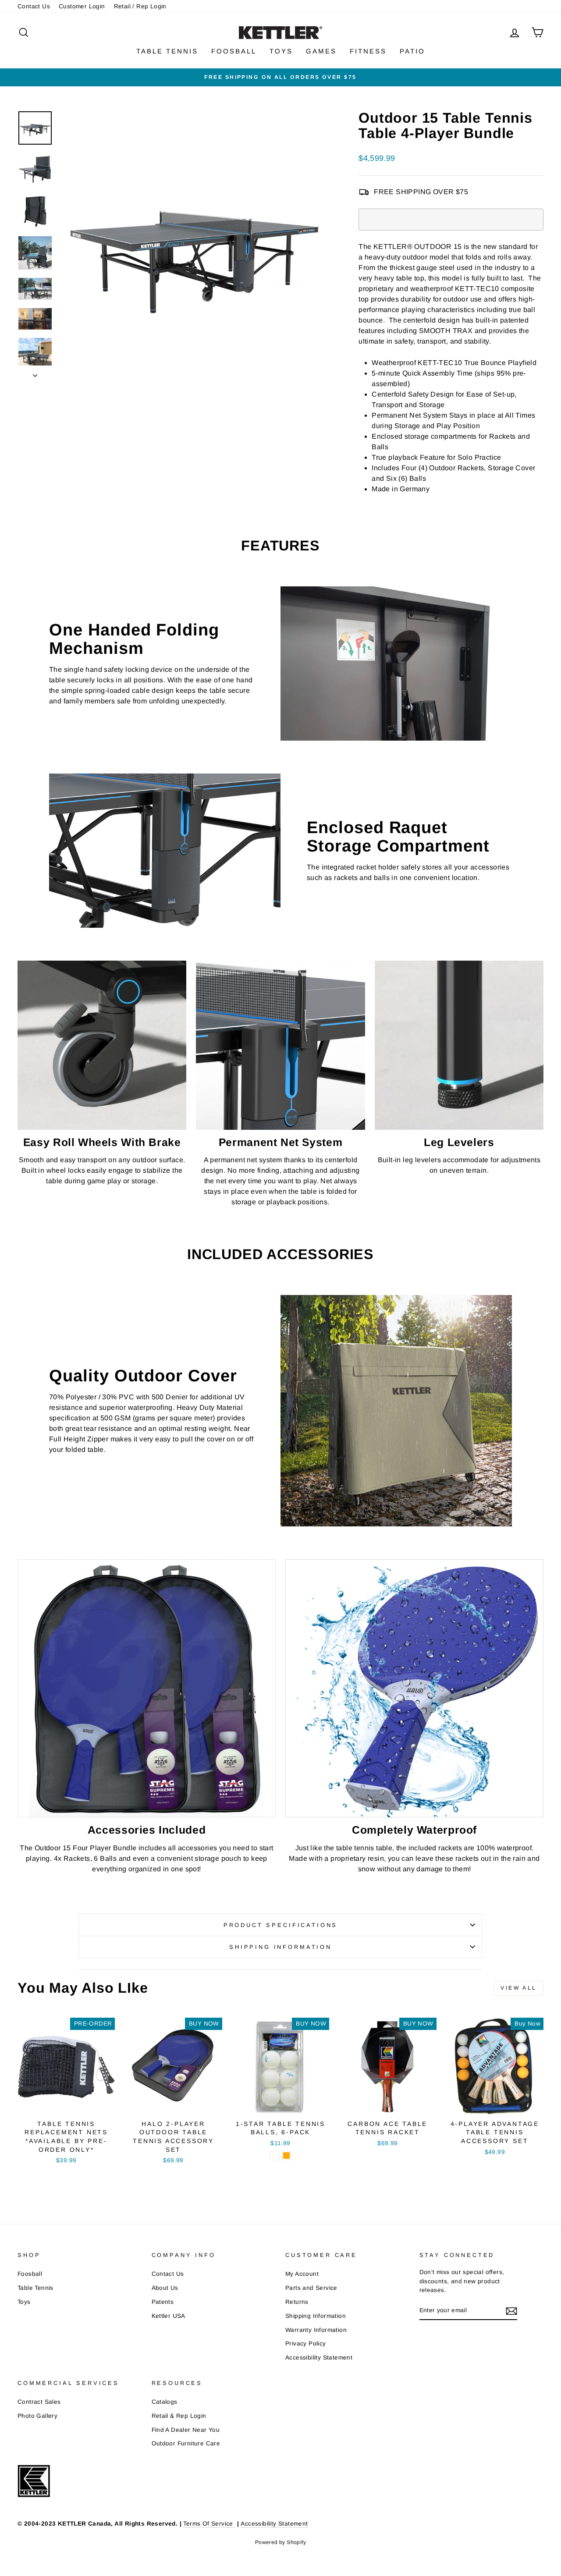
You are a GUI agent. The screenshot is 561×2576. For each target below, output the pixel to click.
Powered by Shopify (280, 2542)
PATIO (412, 51)
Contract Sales (39, 2402)
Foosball (30, 2274)
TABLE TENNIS (167, 51)
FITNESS (368, 51)
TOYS (281, 51)
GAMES (321, 51)
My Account (302, 2274)
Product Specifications (280, 1925)
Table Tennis (36, 2288)
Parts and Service (311, 2288)
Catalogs (165, 2402)
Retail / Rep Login (140, 6)
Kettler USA (169, 2316)
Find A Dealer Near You (186, 2430)
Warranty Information (316, 2330)
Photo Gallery (37, 2416)
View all (519, 1988)
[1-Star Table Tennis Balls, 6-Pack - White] (275, 2156)
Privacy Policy (306, 2344)
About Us (165, 2288)
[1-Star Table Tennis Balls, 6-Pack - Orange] (286, 2156)
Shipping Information (316, 2316)
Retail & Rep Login (179, 2416)
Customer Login (82, 6)
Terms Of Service (209, 2524)
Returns (297, 2302)
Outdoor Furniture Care (186, 2443)
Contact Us (34, 6)
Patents (163, 2302)
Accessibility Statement (319, 2358)
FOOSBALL (234, 51)
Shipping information (280, 1947)
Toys (24, 2302)
